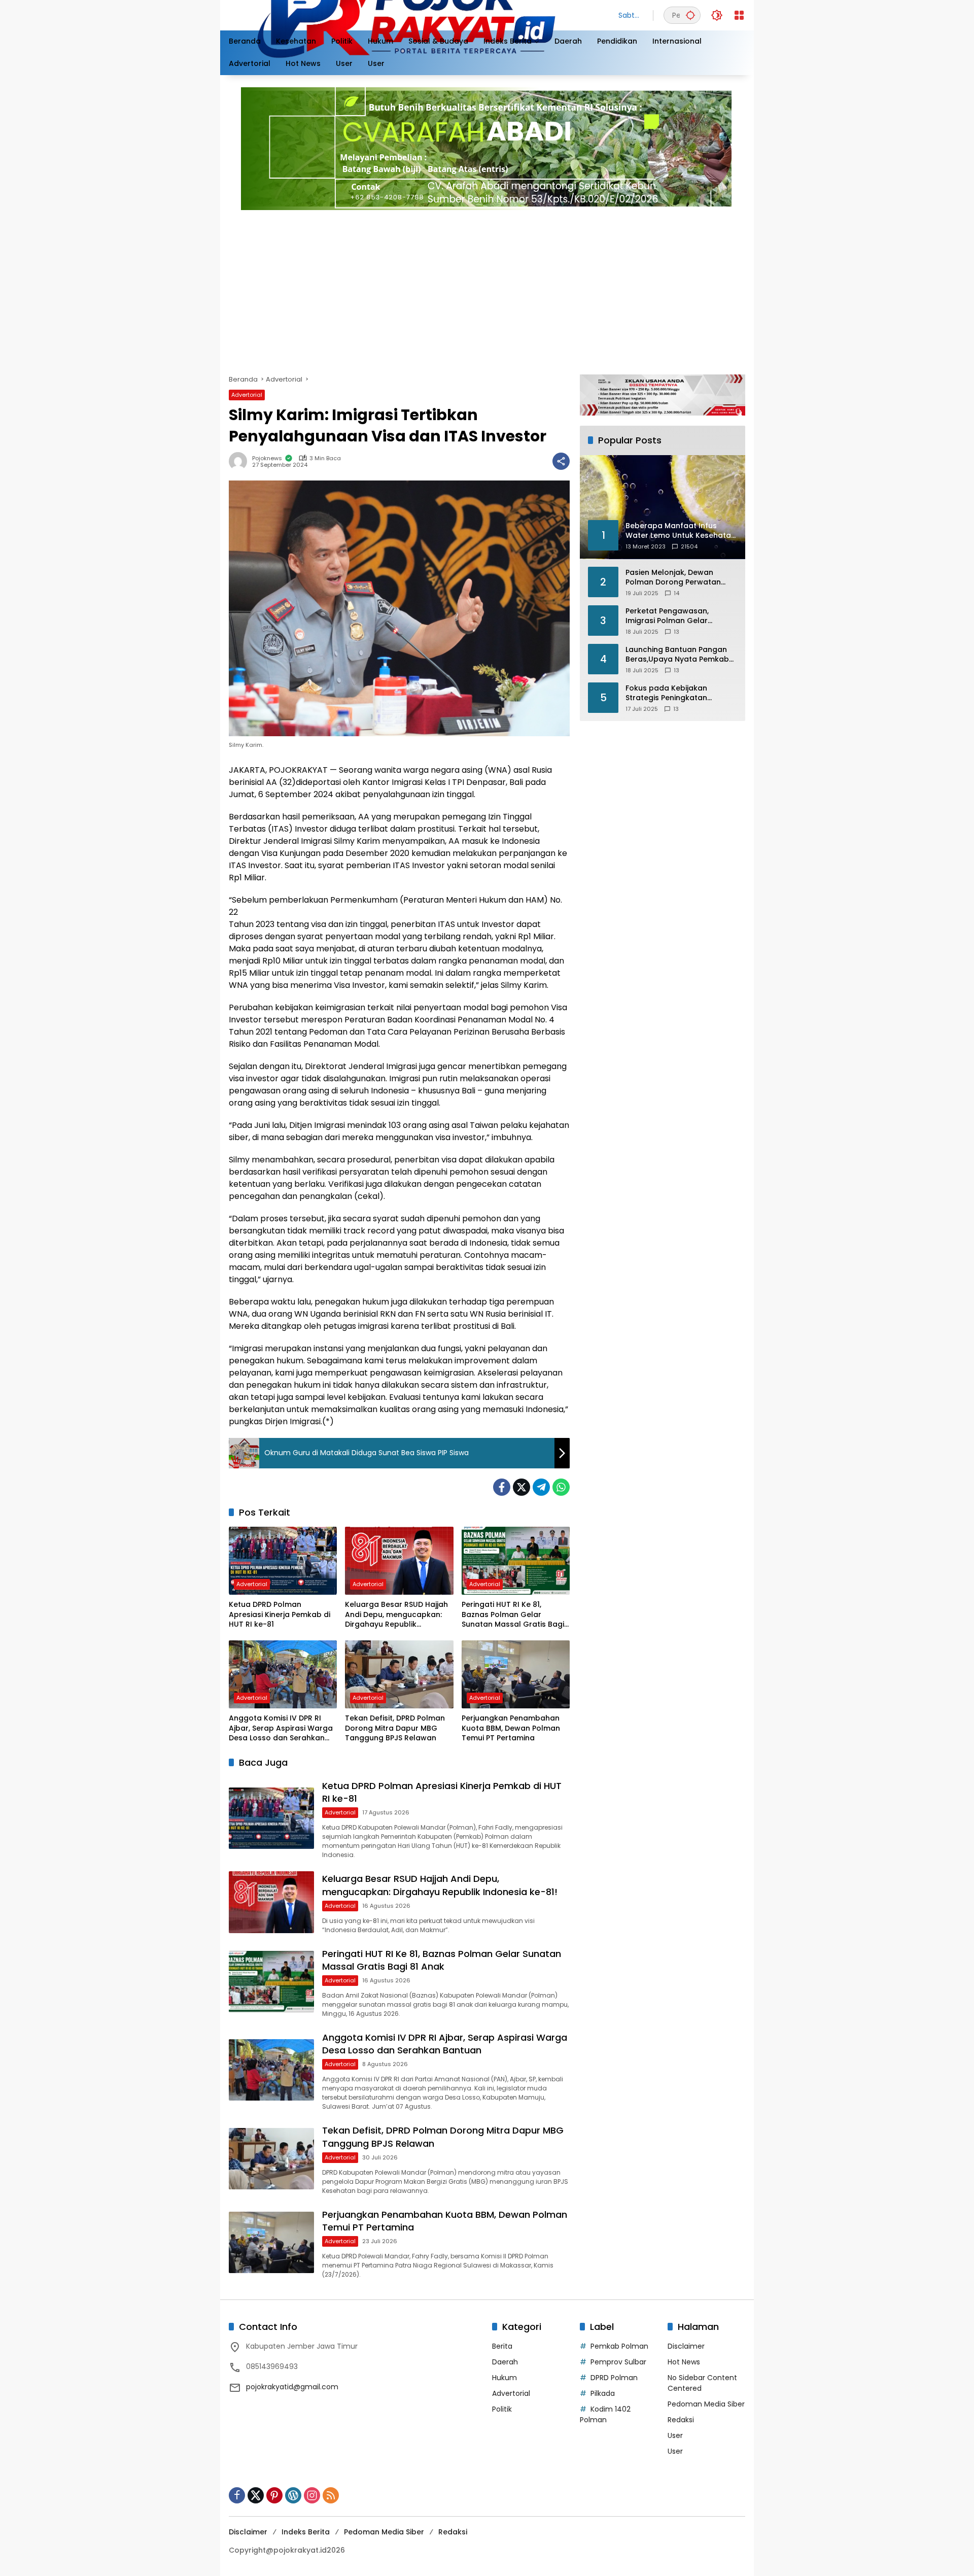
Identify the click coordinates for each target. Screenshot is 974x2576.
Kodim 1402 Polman (605, 2414)
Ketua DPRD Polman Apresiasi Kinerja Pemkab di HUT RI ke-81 (280, 1615)
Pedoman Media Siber (706, 2404)
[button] (690, 15)
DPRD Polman (614, 2378)
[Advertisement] (533, 288)
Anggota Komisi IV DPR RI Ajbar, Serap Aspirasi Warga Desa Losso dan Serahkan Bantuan (281, 1728)
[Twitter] (521, 1487)
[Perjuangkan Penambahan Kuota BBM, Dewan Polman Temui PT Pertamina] (516, 1674)
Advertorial (247, 395)
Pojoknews (267, 458)
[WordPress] (293, 2495)
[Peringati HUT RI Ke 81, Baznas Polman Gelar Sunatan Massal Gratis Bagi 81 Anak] (516, 1561)
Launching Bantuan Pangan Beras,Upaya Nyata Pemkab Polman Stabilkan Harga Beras (677, 655)
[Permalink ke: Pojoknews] (240, 461)
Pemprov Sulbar (618, 2362)
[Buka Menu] (739, 15)
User (675, 2435)
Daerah (505, 2362)
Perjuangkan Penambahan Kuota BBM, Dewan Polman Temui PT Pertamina (511, 1728)
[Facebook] (502, 1487)
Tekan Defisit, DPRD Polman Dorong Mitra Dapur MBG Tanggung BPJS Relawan (395, 1728)
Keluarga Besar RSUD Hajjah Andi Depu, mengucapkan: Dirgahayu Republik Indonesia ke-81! (396, 1615)
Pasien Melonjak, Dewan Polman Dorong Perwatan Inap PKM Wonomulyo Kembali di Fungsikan (673, 578)
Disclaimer (686, 2346)
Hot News (684, 2362)
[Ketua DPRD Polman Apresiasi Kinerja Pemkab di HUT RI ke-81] (283, 1561)
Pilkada (603, 2393)
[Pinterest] (274, 2495)
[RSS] (331, 2495)
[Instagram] (312, 2495)
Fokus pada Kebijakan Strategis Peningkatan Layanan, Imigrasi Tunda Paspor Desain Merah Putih (675, 693)
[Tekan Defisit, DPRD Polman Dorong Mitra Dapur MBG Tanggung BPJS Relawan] (399, 1674)
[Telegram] (541, 1487)
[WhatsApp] (561, 1487)
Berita (502, 2346)
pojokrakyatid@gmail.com (292, 2387)
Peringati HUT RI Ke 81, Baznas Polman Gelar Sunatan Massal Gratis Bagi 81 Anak (513, 1615)
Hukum (505, 2378)
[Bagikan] (561, 461)
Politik (502, 2409)
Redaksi (681, 2420)
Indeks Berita (306, 2532)
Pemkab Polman (619, 2346)
